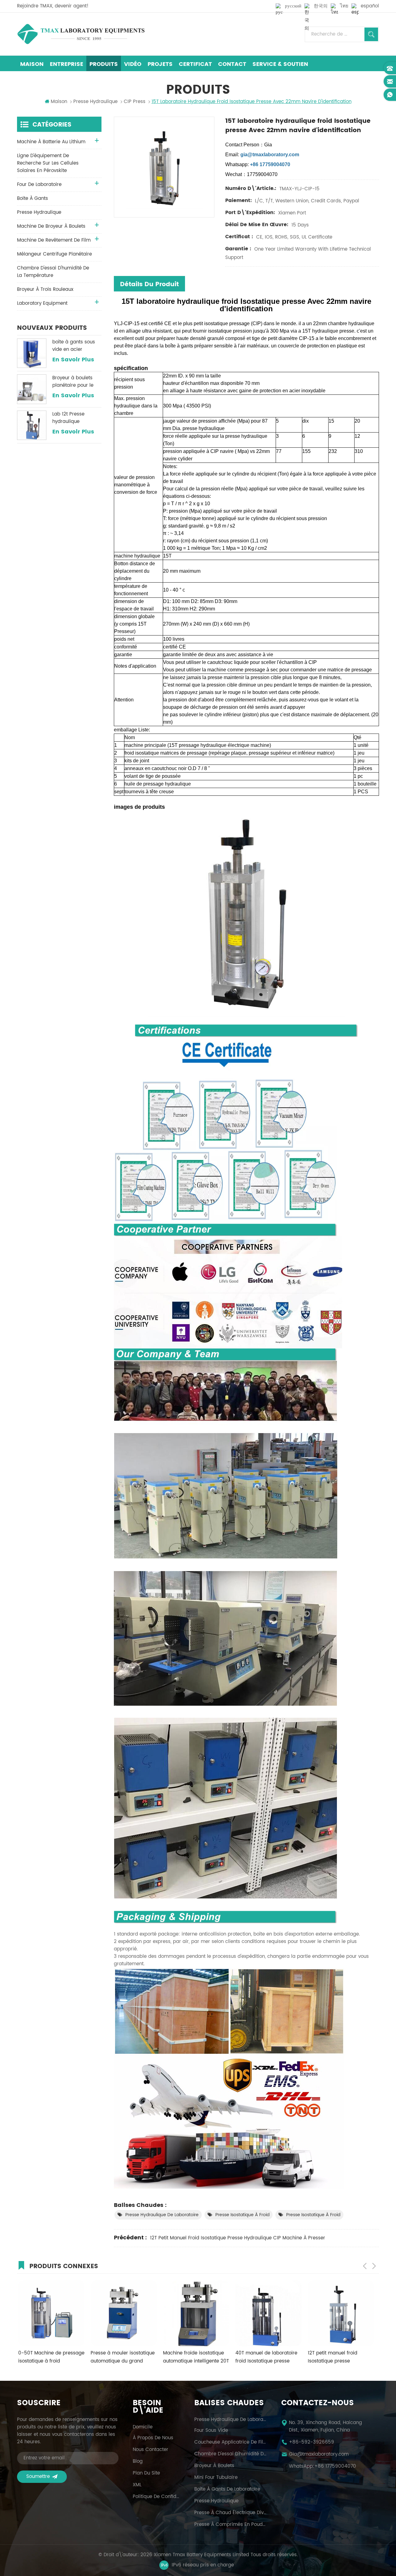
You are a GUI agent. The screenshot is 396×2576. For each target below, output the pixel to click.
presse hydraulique (95, 102)
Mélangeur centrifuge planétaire (54, 254)
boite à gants (32, 198)
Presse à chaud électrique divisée (230, 2513)
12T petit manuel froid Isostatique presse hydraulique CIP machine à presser (238, 2238)
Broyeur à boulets (214, 2466)
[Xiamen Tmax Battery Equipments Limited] (81, 34)
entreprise (67, 64)
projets (160, 64)
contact (232, 64)
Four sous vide (211, 2431)
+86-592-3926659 (312, 2442)
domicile (143, 2427)
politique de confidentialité (156, 2497)
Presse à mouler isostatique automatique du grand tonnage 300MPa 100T (49, 2357)
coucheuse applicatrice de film (230, 2442)
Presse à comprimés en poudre (230, 2525)
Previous (365, 2266)
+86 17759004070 (335, 2466)
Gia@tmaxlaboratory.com (319, 2454)
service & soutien (280, 64)
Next (374, 2266)
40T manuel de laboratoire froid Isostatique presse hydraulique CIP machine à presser (193, 2357)
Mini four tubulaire (216, 2478)
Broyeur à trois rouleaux (45, 289)
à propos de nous (153, 2438)
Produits (104, 64)
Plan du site (146, 2473)
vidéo (133, 64)
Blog (138, 2462)
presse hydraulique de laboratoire (162, 2215)
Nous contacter (151, 2450)
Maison (32, 64)
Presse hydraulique (216, 2501)
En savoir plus (73, 360)
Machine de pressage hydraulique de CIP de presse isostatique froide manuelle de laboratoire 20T (339, 2357)
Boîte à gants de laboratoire (227, 2489)
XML (137, 2485)
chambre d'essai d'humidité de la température (53, 272)
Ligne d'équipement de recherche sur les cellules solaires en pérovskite (48, 163)
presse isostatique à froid (242, 2215)
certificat (195, 64)
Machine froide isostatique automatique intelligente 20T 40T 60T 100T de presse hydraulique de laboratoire (122, 2357)
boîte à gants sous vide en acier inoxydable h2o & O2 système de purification (76, 346)
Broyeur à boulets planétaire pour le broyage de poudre (75, 382)
